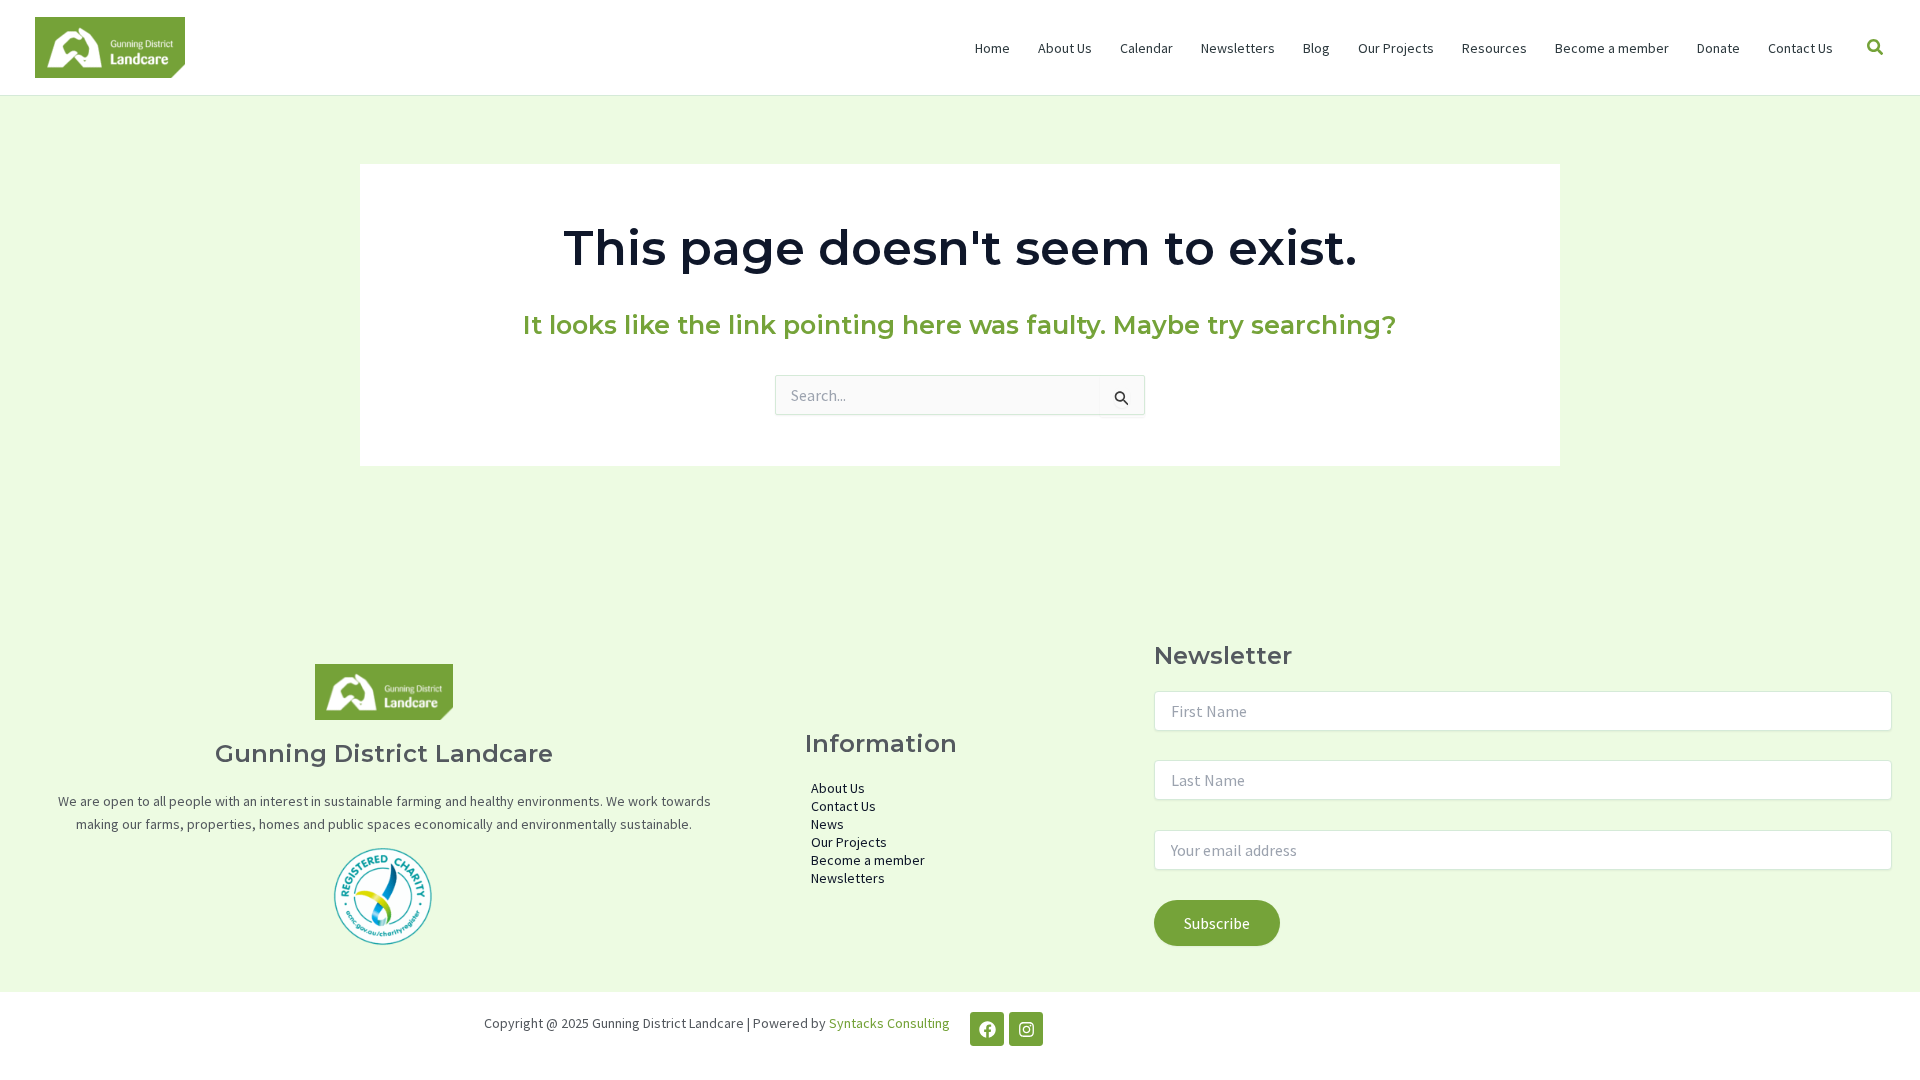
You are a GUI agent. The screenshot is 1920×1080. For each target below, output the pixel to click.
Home (992, 48)
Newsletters (1238, 48)
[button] (1876, 48)
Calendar (1146, 48)
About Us (1065, 48)
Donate (1718, 48)
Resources (1494, 48)
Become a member (1612, 48)
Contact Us (1800, 48)
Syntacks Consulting (889, 1023)
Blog (1316, 48)
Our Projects (1396, 48)
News (827, 824)
